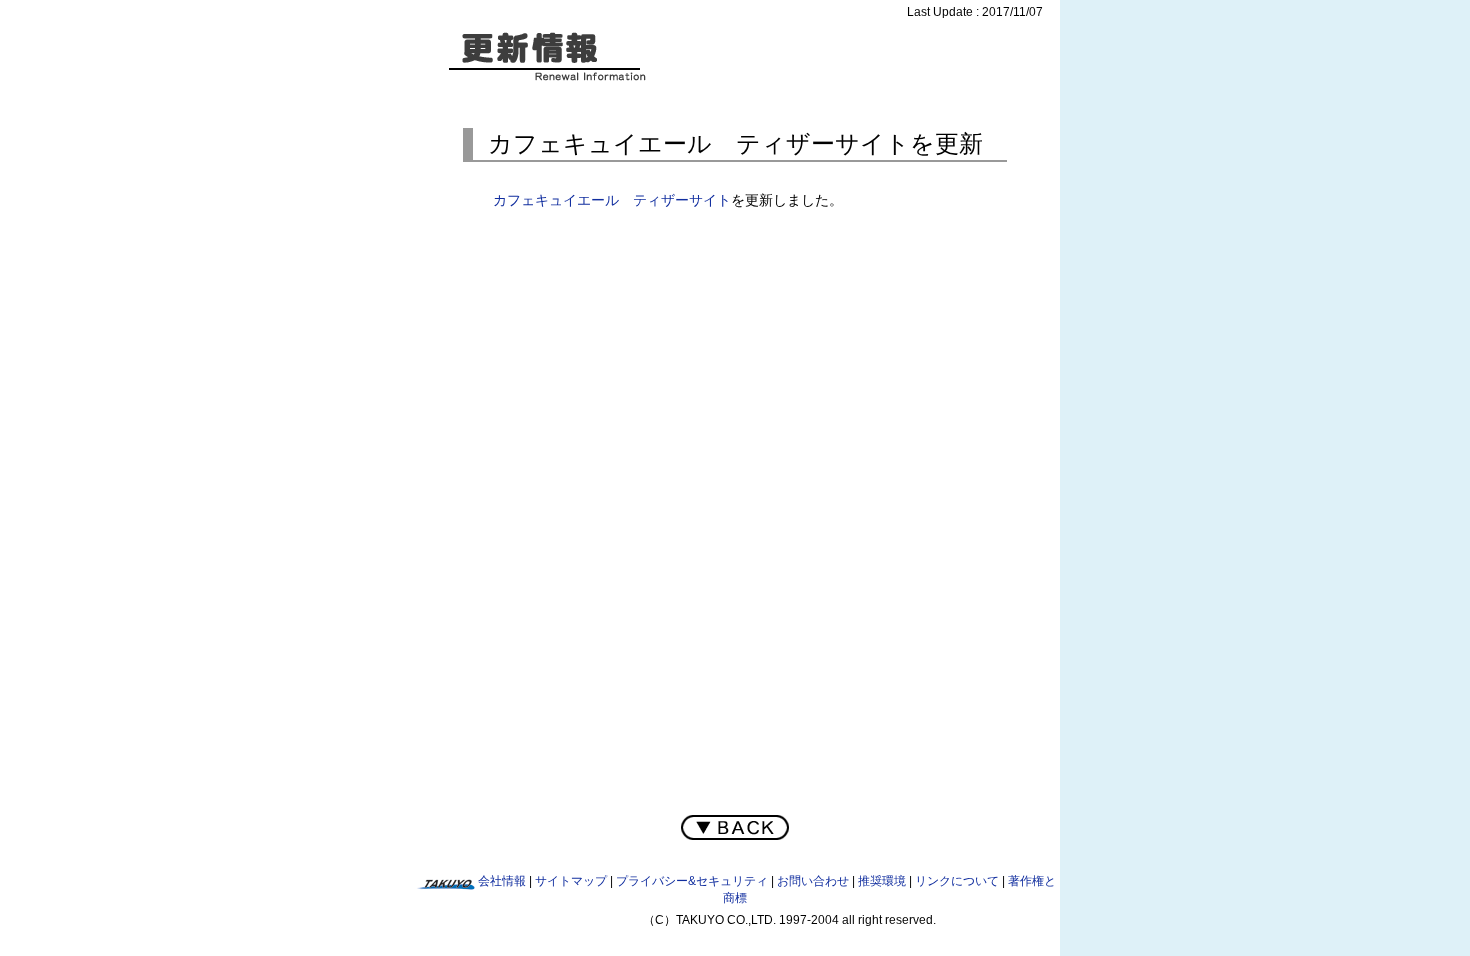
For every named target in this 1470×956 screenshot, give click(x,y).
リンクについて (957, 881)
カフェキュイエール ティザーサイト (612, 200)
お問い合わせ (813, 881)
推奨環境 (882, 881)
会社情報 (502, 881)
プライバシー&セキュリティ (692, 881)
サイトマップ (571, 881)
